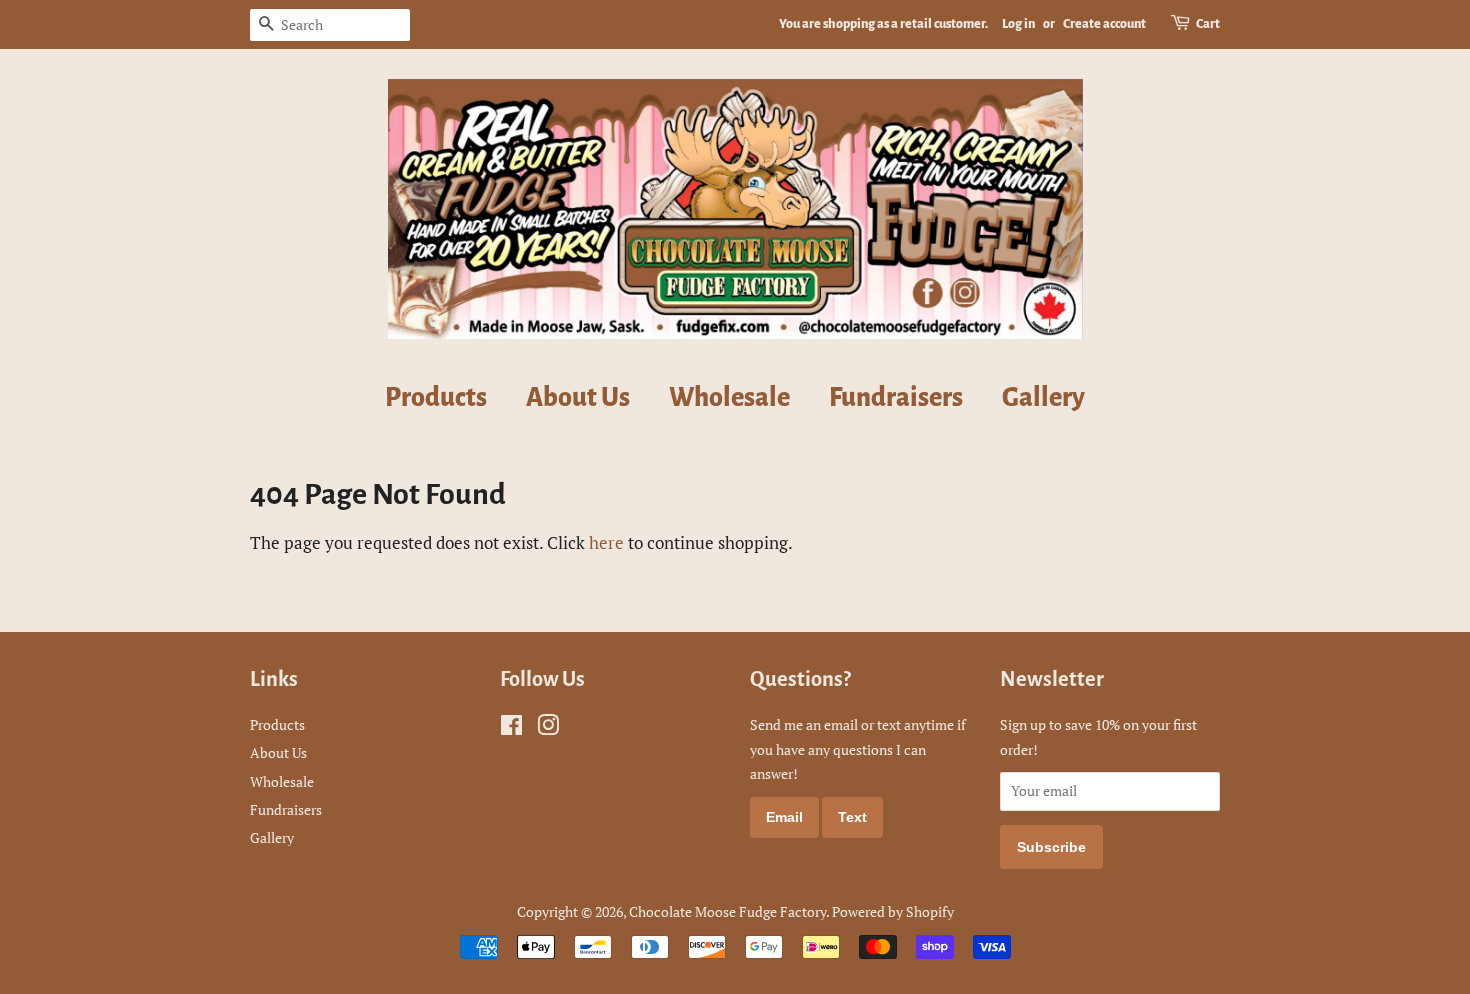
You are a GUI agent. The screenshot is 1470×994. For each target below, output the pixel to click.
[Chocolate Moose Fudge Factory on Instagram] (548, 728)
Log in (1018, 24)
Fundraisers (896, 398)
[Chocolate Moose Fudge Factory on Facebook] (511, 728)
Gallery (1043, 398)
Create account (1104, 24)
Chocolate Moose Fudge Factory (727, 911)
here (606, 542)
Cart (1208, 24)
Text (852, 817)
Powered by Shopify (893, 911)
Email (784, 817)
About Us (578, 398)
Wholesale (729, 398)
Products (436, 398)
